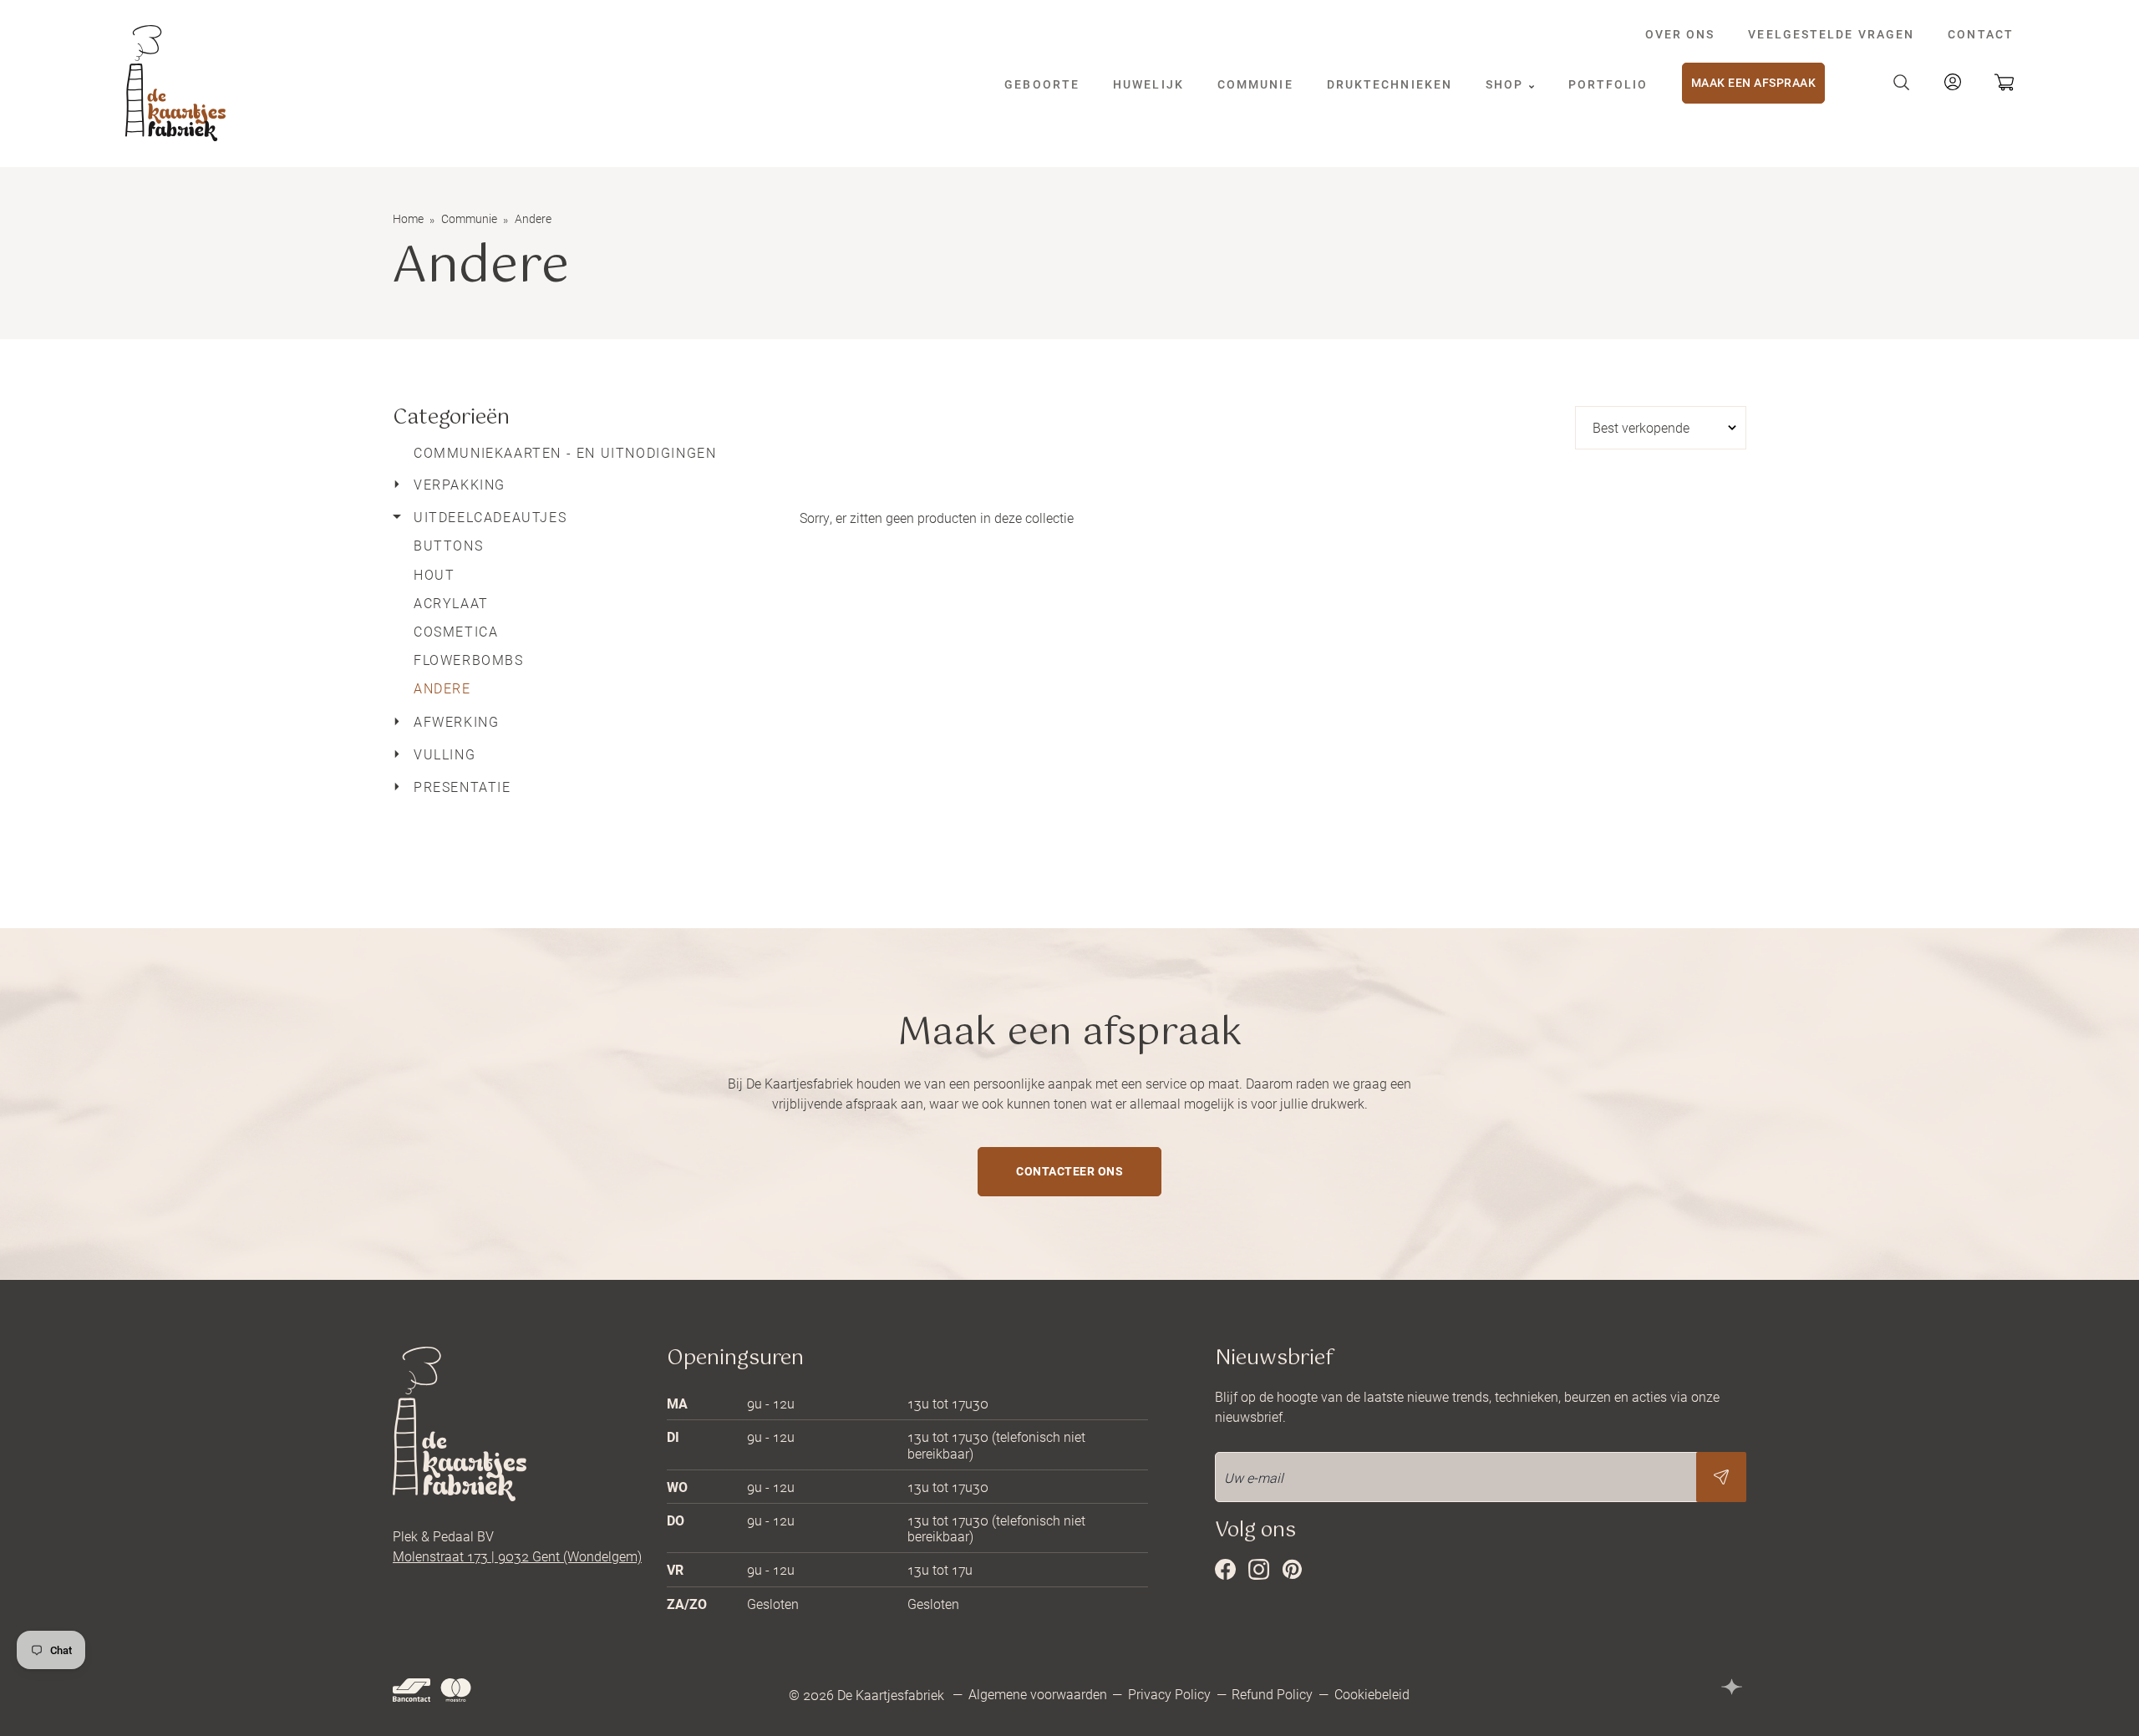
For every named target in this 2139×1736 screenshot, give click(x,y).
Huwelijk (1148, 84)
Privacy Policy (1169, 1694)
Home (408, 218)
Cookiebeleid (1372, 1694)
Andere (442, 688)
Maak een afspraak (1754, 82)
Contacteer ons (1069, 1171)
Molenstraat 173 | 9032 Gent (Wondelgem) (517, 1556)
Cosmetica (456, 631)
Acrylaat (451, 603)
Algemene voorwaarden (1038, 1694)
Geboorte (1042, 84)
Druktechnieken (1390, 84)
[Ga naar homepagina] (175, 83)
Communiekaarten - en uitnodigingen (565, 453)
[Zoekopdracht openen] (1901, 83)
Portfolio (1608, 84)
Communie (1255, 84)
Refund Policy (1272, 1694)
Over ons (1680, 34)
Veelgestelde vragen (1831, 34)
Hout (434, 574)
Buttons (448, 545)
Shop (1507, 84)
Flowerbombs (469, 660)
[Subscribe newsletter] (1721, 1477)
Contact (1981, 34)
